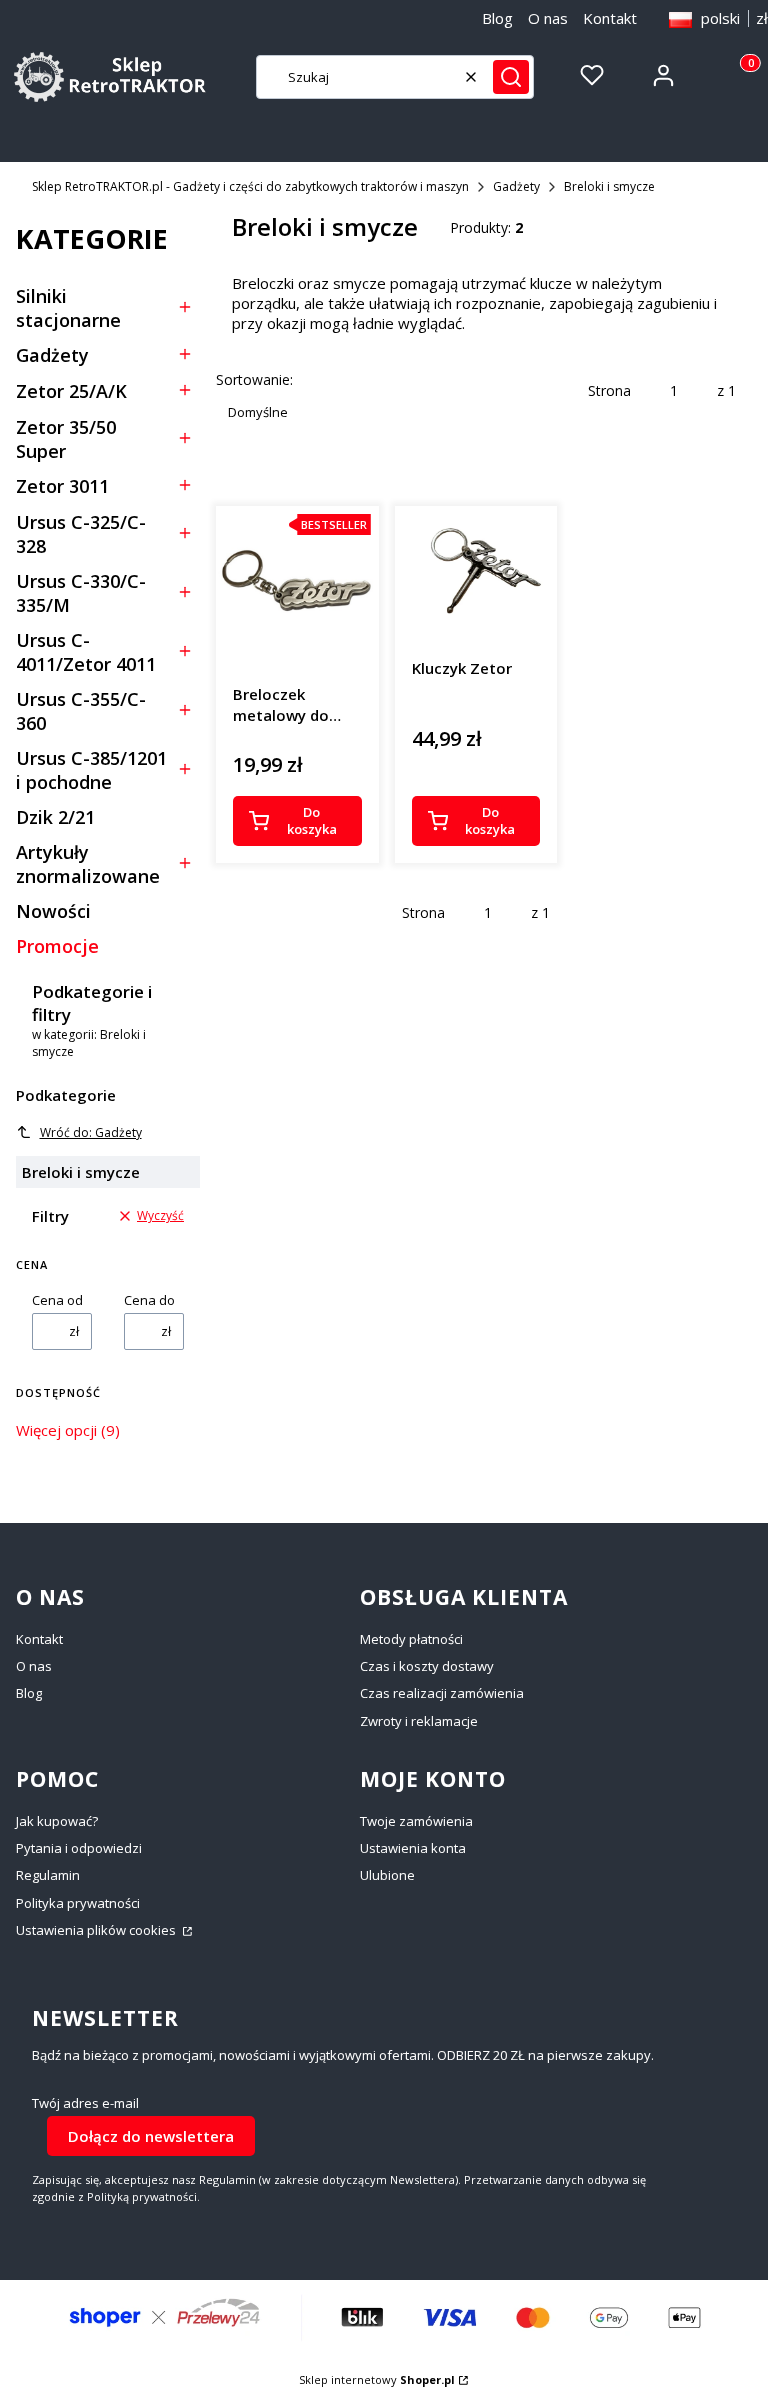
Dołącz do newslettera (151, 2136)
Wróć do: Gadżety (91, 1132)
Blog (497, 18)
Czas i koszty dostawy (427, 1666)
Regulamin (48, 1875)
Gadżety (516, 186)
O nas (548, 18)
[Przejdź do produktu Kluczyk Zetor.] (476, 574)
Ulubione (387, 1875)
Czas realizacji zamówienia (442, 1693)
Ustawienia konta (413, 1848)
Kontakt (610, 18)
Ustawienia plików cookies (97, 1930)
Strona (609, 390)
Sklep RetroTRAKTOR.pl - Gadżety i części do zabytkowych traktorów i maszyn (250, 186)
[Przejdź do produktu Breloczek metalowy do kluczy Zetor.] (297, 587)
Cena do (149, 1300)
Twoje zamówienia (416, 1821)
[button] (511, 77)
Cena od (57, 1300)
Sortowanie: (254, 379)
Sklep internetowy (377, 2379)
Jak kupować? (57, 1821)
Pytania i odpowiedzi (79, 1848)
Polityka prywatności (78, 1903)
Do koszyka (312, 820)
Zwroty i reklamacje (419, 1721)
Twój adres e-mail (85, 2103)
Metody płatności (411, 1639)
